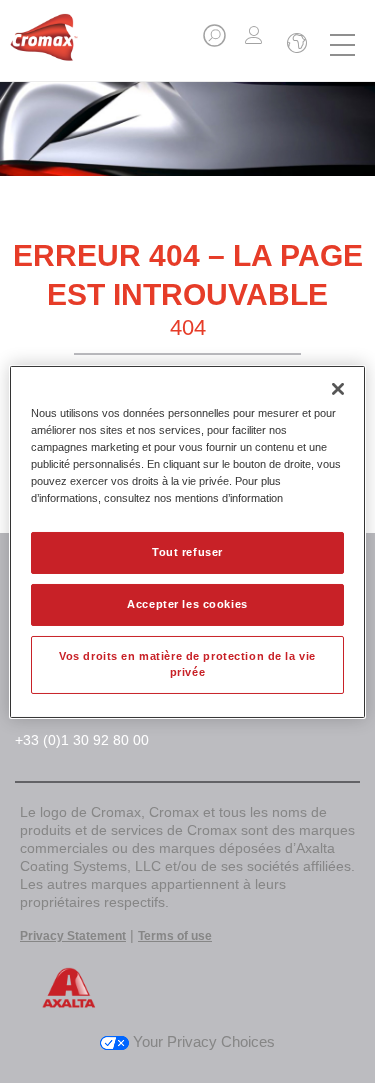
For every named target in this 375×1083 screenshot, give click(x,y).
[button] (216, 41)
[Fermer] (338, 388)
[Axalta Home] (44, 45)
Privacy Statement (73, 936)
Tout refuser (187, 552)
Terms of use (175, 936)
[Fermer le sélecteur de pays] (295, 45)
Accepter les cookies (187, 604)
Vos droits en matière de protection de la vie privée (187, 664)
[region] (187, 541)
